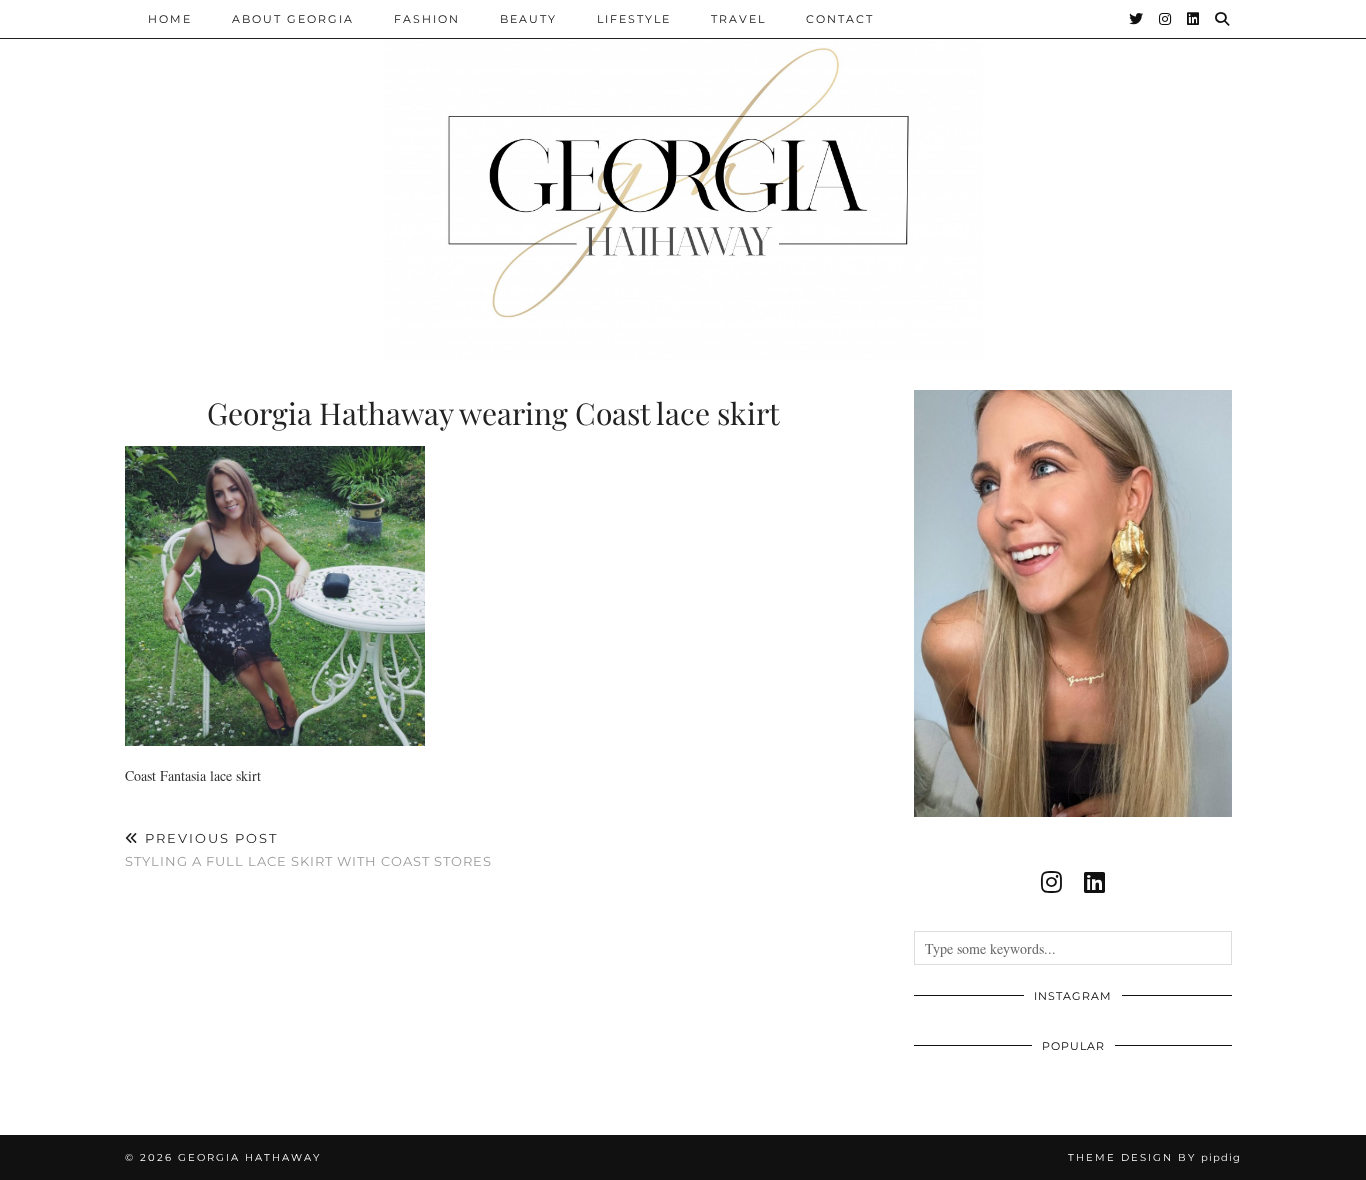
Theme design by (1154, 1157)
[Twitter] (1137, 19)
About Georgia (293, 19)
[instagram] (1051, 882)
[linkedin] (1094, 882)
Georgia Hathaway (249, 1157)
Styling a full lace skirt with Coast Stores (308, 849)
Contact (840, 19)
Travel (738, 19)
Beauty (528, 19)
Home (170, 19)
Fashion (427, 19)
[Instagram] (1166, 19)
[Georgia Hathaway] (683, 180)
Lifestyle (634, 19)
